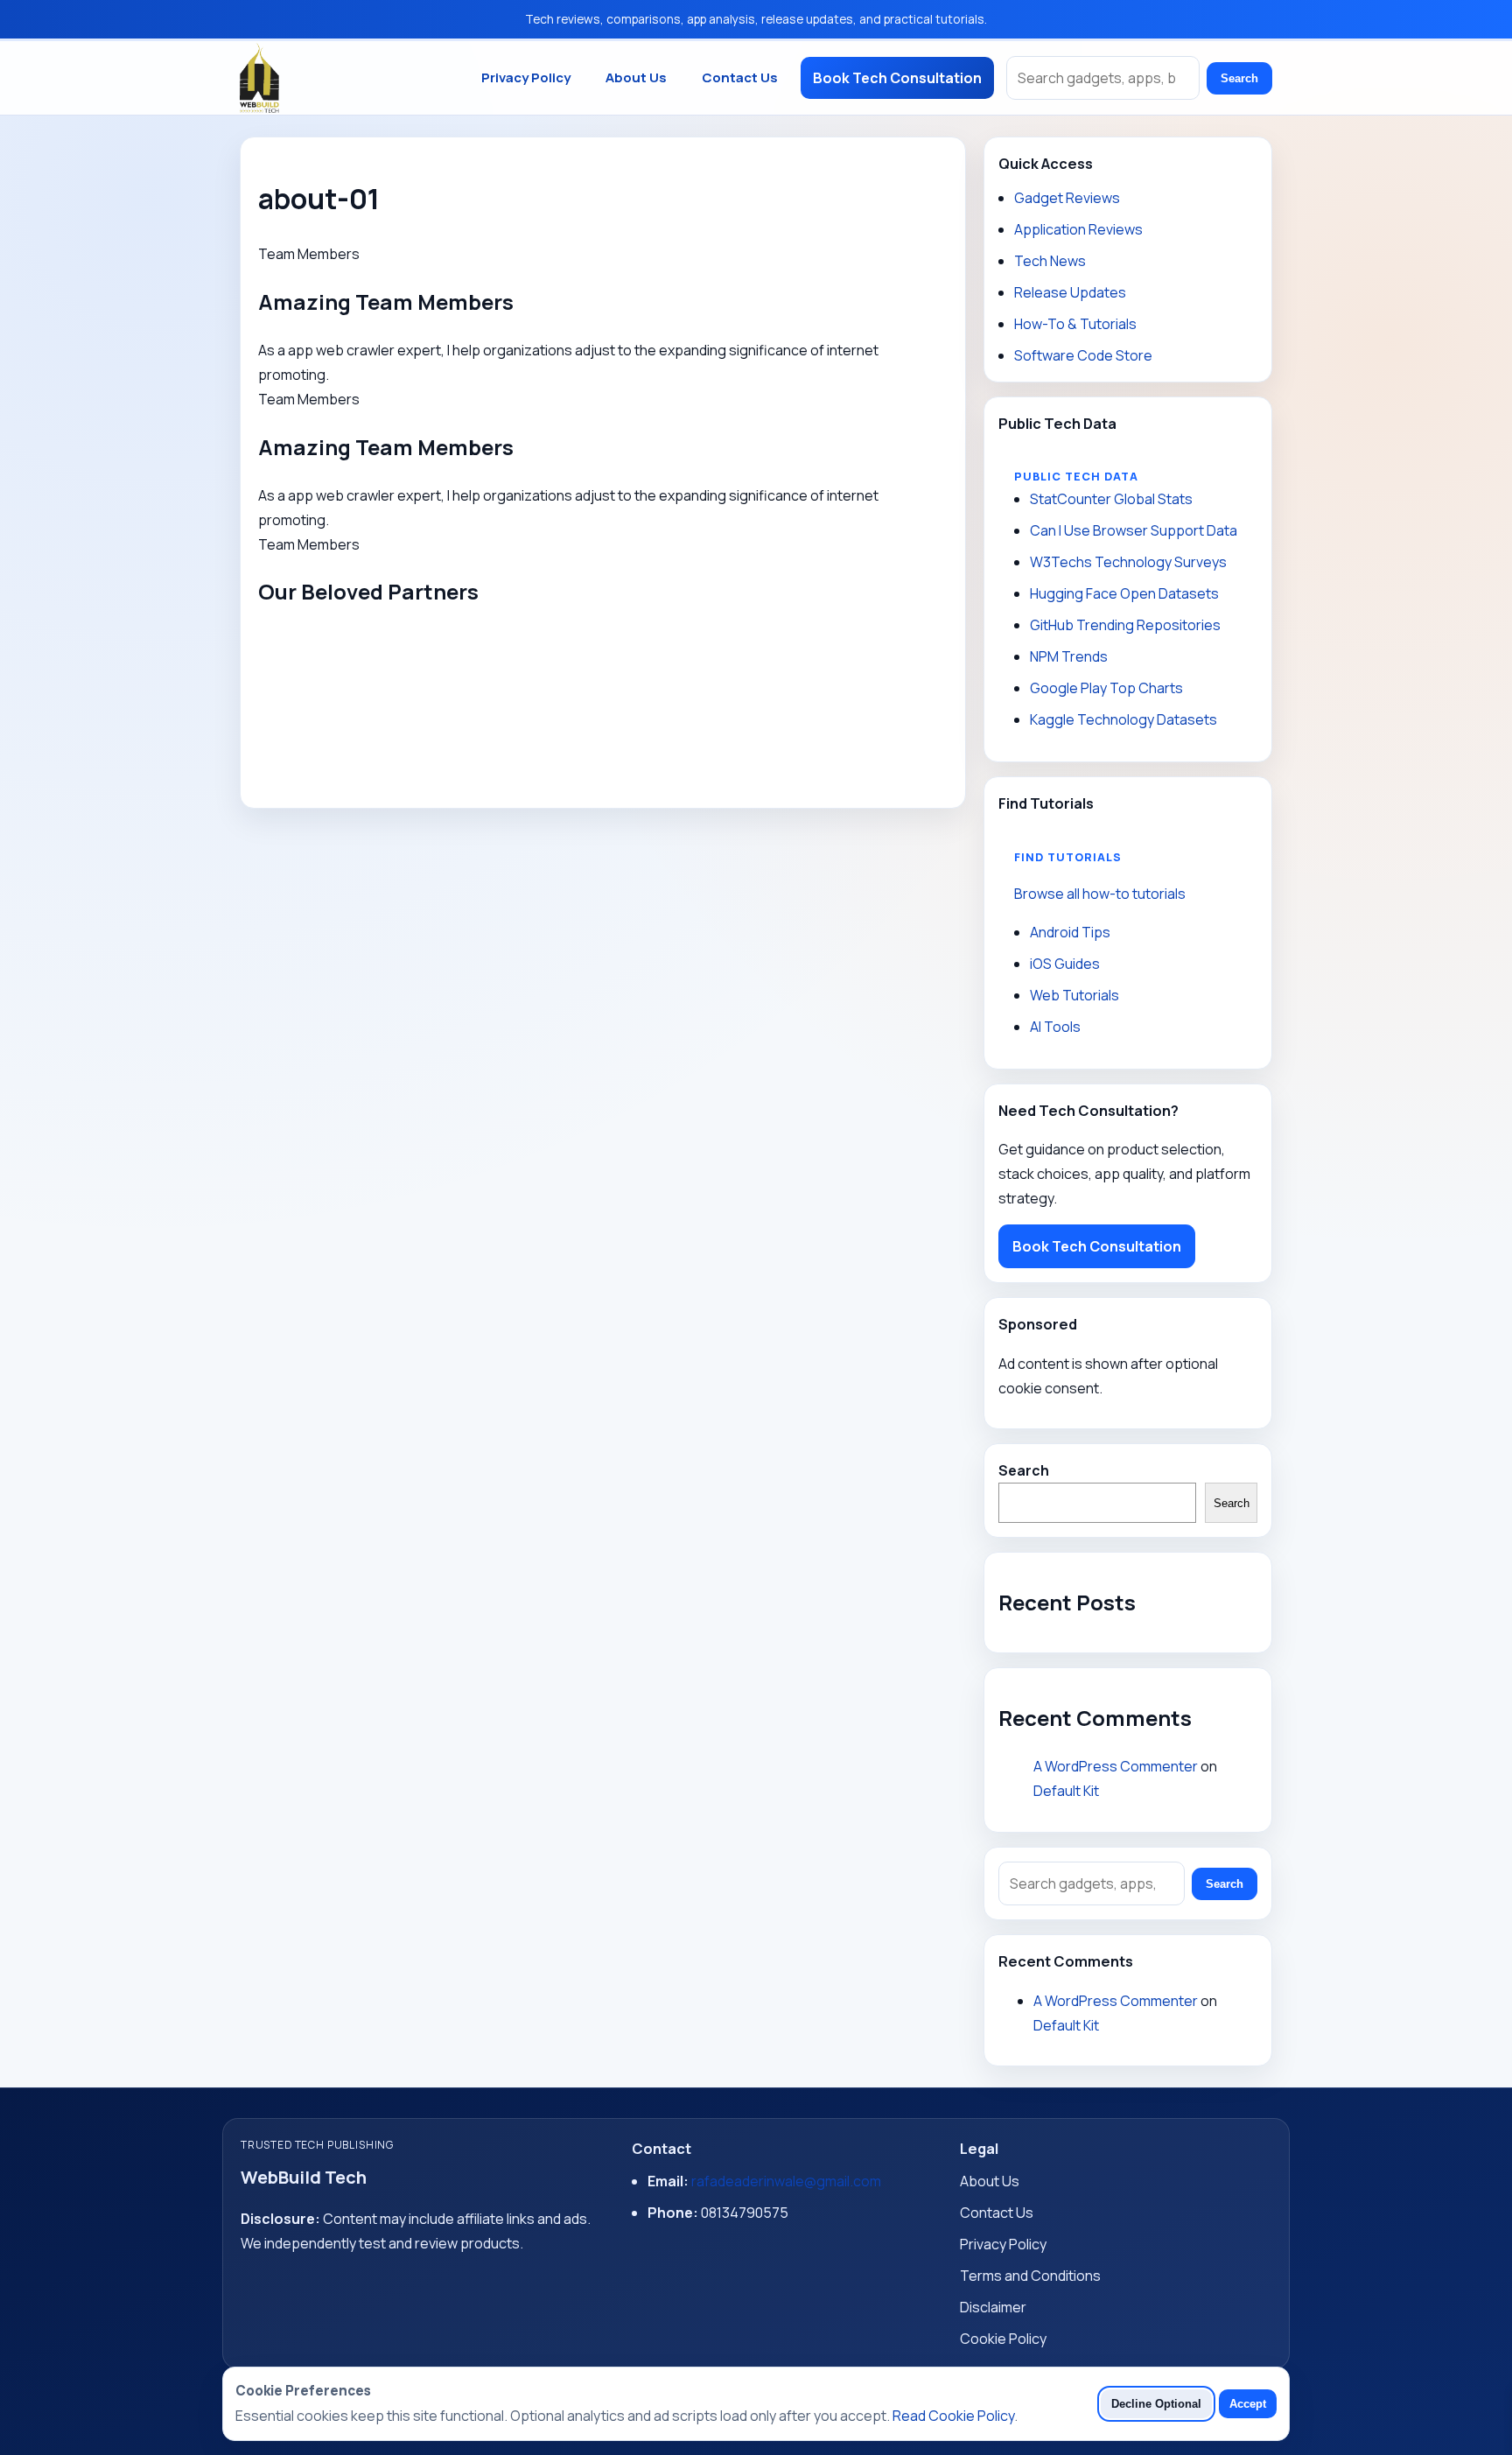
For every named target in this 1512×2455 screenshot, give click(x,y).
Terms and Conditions (1030, 2276)
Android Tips (1070, 932)
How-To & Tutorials (1075, 324)
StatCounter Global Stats (1111, 499)
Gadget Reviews (1067, 198)
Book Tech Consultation (897, 78)
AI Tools (1055, 1027)
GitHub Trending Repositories (1125, 625)
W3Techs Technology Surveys (1128, 562)
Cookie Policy (1003, 2339)
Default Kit (1066, 1791)
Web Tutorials (1074, 995)
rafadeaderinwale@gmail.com (786, 2181)
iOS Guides (1065, 964)
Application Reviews (1078, 229)
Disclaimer (993, 2307)
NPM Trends (1069, 656)
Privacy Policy (526, 77)
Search (1239, 78)
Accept (1248, 2404)
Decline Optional (1156, 2404)
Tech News (1050, 261)
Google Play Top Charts (1106, 688)
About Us (636, 77)
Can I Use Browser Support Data (1134, 530)
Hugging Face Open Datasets (1124, 593)
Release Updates (1070, 292)
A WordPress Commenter (1116, 1766)
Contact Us (740, 77)
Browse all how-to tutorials (1100, 894)
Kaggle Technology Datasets (1123, 719)
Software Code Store (1083, 355)
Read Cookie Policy (953, 2416)
